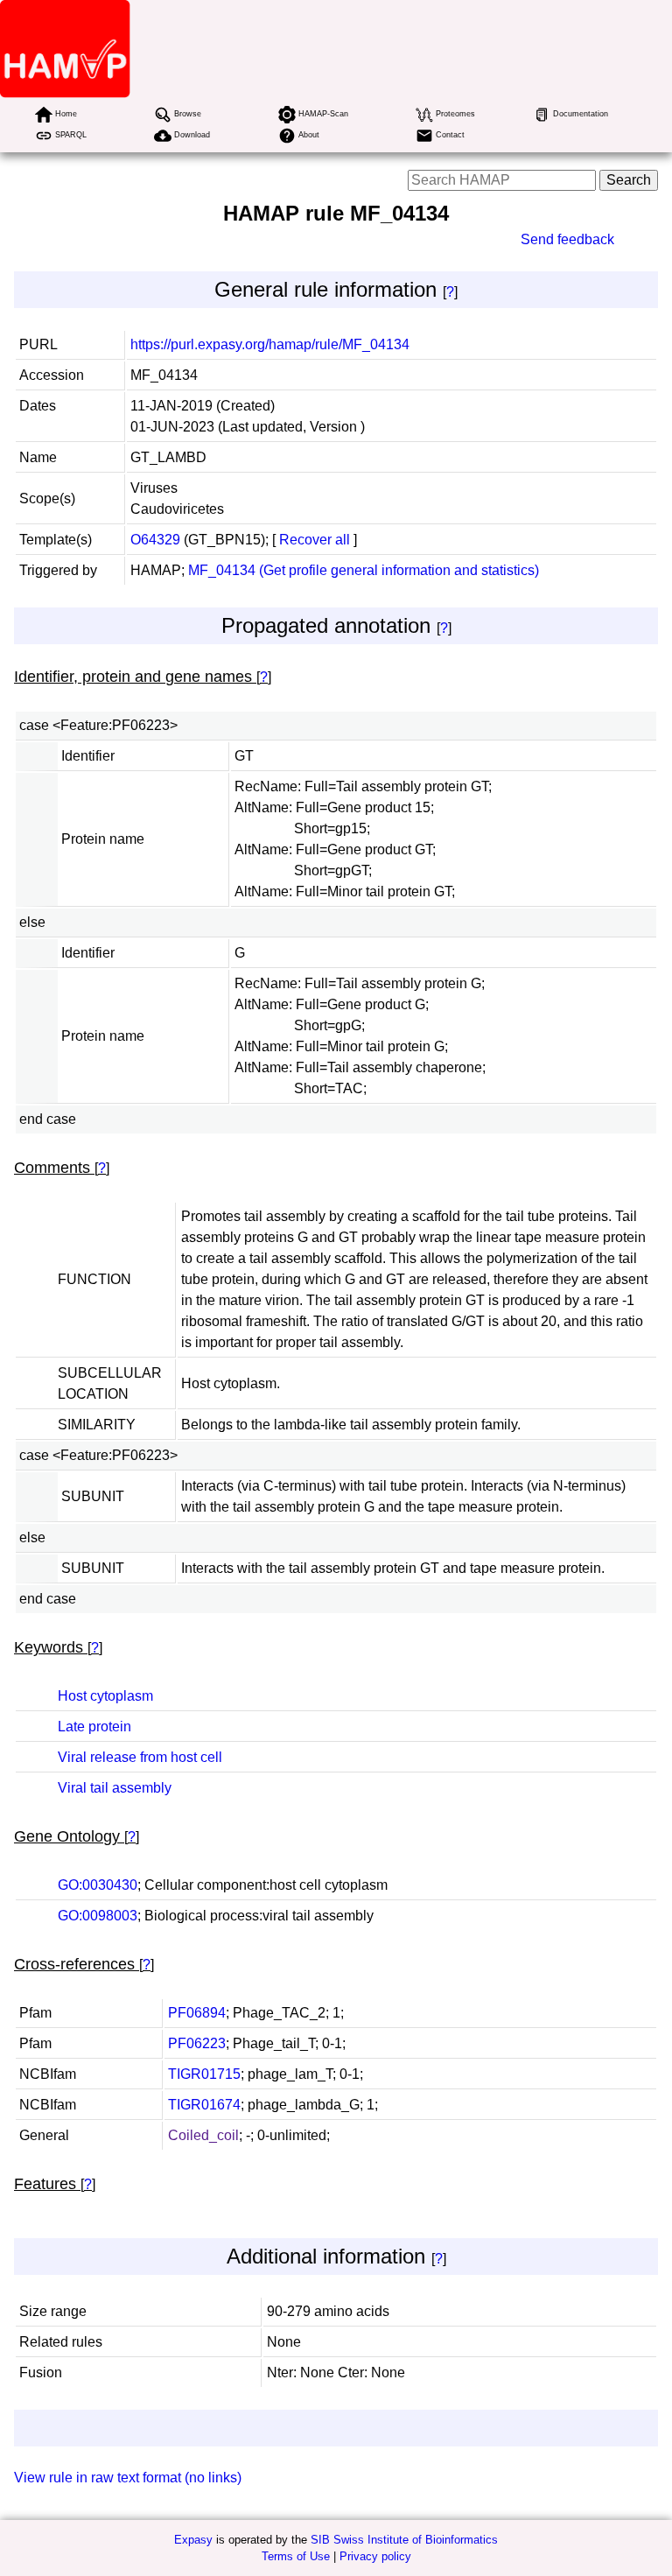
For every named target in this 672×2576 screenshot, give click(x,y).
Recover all (315, 540)
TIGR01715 (204, 2074)
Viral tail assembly (115, 1788)
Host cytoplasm (105, 1696)
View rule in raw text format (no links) (128, 2478)
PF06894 (197, 2013)
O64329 (155, 540)
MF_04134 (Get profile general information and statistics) (364, 570)
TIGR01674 (204, 2105)
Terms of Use (296, 2556)
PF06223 (197, 2043)
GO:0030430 (98, 1885)
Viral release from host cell (140, 1757)
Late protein (94, 1727)
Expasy (193, 2540)
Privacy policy (375, 2556)
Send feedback (567, 239)
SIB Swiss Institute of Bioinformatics (404, 2540)
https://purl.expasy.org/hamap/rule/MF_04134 (270, 344)
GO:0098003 (98, 1916)
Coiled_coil (203, 2135)
